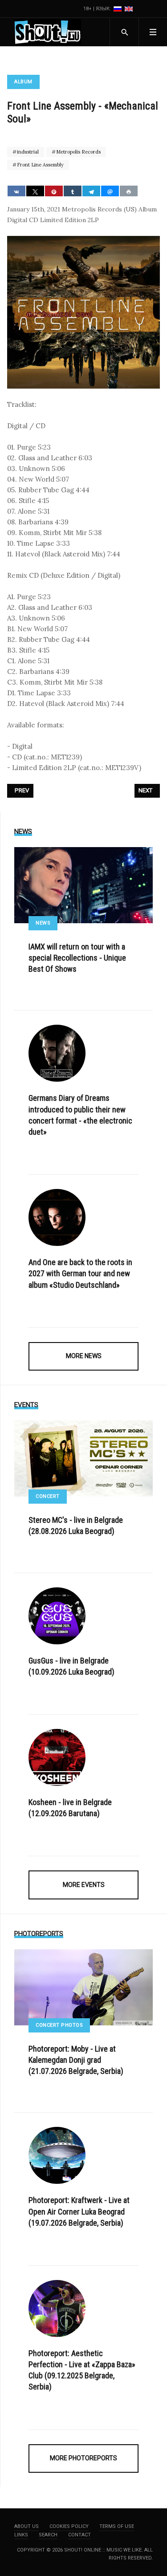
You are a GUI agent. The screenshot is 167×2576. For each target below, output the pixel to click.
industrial (27, 152)
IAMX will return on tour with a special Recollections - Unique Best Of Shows (77, 958)
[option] (118, 9)
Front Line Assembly (40, 165)
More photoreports (83, 2458)
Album (23, 82)
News (43, 923)
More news (84, 1356)
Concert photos (59, 2025)
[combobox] (124, 32)
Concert (48, 1496)
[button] (153, 32)
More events (84, 1885)
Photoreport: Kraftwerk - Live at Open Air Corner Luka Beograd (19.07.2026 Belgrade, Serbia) (79, 2211)
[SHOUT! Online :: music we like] (48, 32)
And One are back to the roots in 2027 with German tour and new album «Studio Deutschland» (80, 1273)
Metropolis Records (78, 152)
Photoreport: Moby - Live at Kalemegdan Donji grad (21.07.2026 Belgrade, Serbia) (76, 2060)
